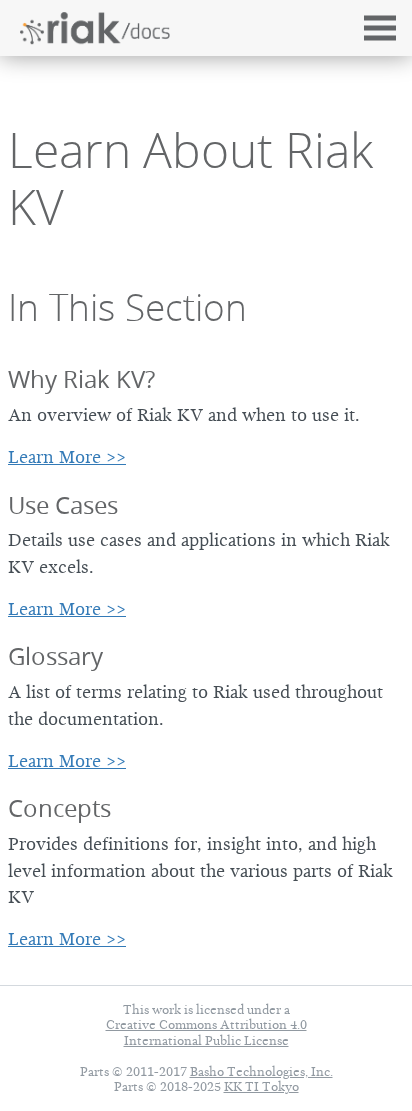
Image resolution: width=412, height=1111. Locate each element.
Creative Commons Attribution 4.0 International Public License (206, 1032)
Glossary (55, 656)
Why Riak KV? (81, 379)
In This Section (127, 307)
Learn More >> (67, 457)
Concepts (59, 808)
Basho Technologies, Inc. (261, 1071)
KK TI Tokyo (261, 1086)
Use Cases (63, 505)
